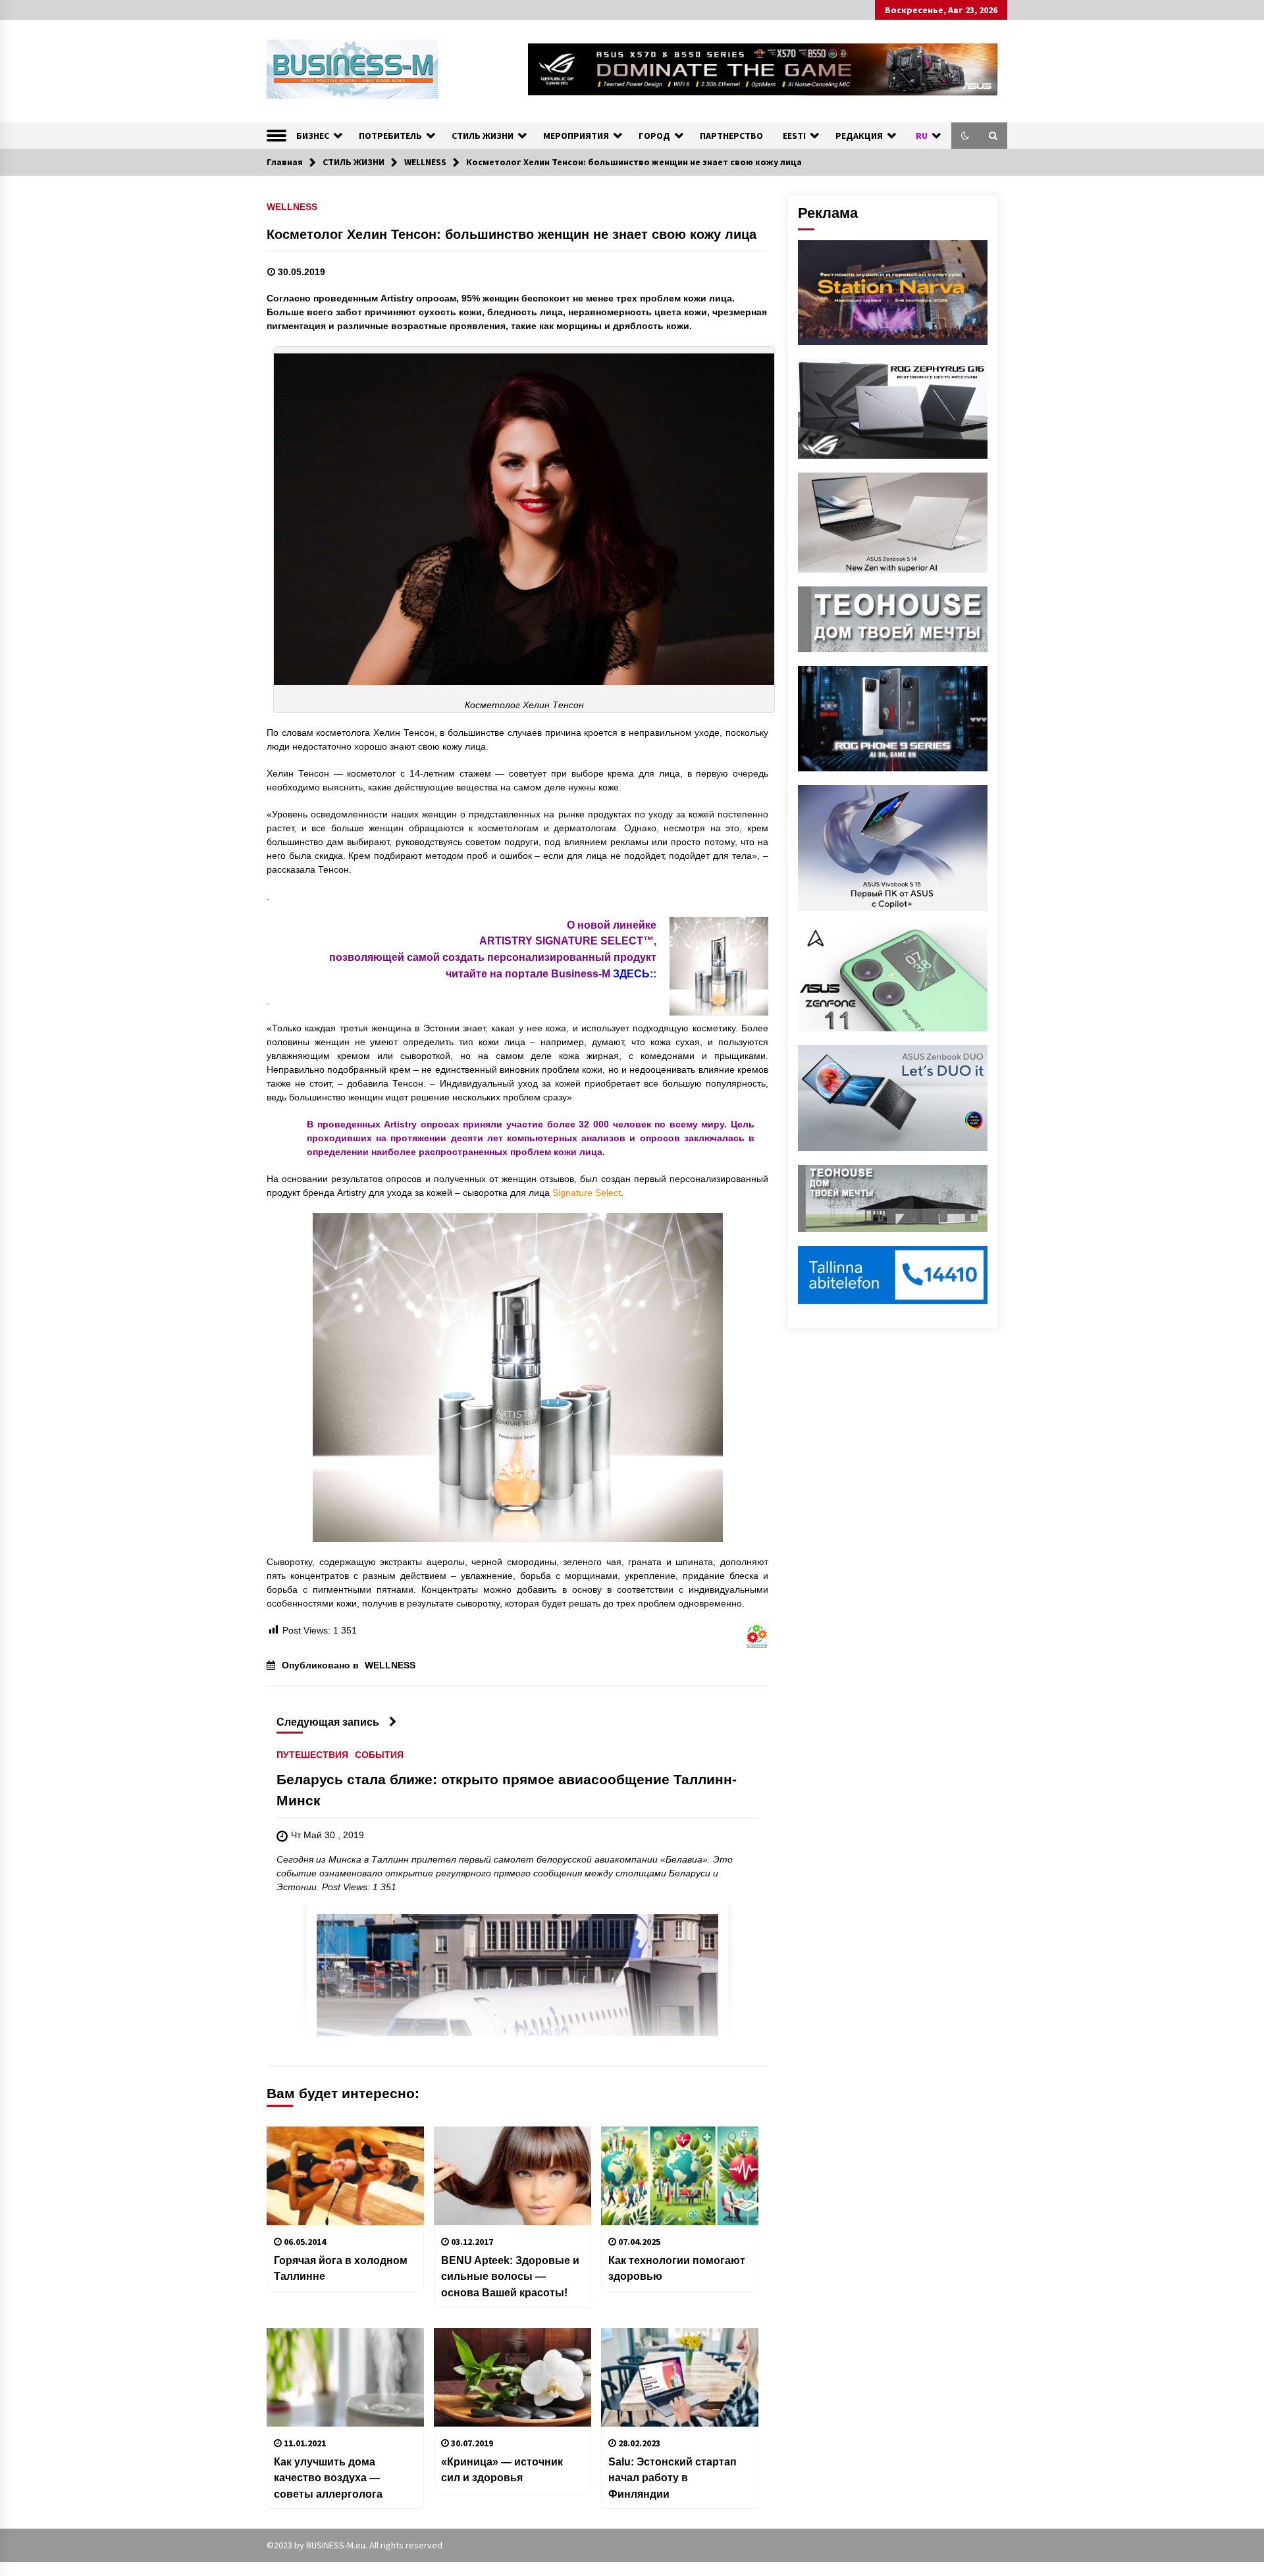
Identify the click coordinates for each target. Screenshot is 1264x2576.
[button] (965, 136)
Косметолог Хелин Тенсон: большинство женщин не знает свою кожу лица (512, 234)
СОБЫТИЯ (379, 1755)
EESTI (794, 136)
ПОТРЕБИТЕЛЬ (390, 136)
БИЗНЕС (313, 136)
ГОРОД (654, 136)
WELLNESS (292, 206)
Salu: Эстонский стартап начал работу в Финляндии (672, 2478)
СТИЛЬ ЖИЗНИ (483, 136)
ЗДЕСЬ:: (635, 973)
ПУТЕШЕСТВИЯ (312, 1755)
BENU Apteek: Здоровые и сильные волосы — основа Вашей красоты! (510, 2276)
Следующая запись (328, 1722)
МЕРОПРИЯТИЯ (576, 136)
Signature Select (587, 1193)
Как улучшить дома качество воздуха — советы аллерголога (328, 2478)
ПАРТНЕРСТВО (731, 136)
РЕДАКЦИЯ (859, 136)
